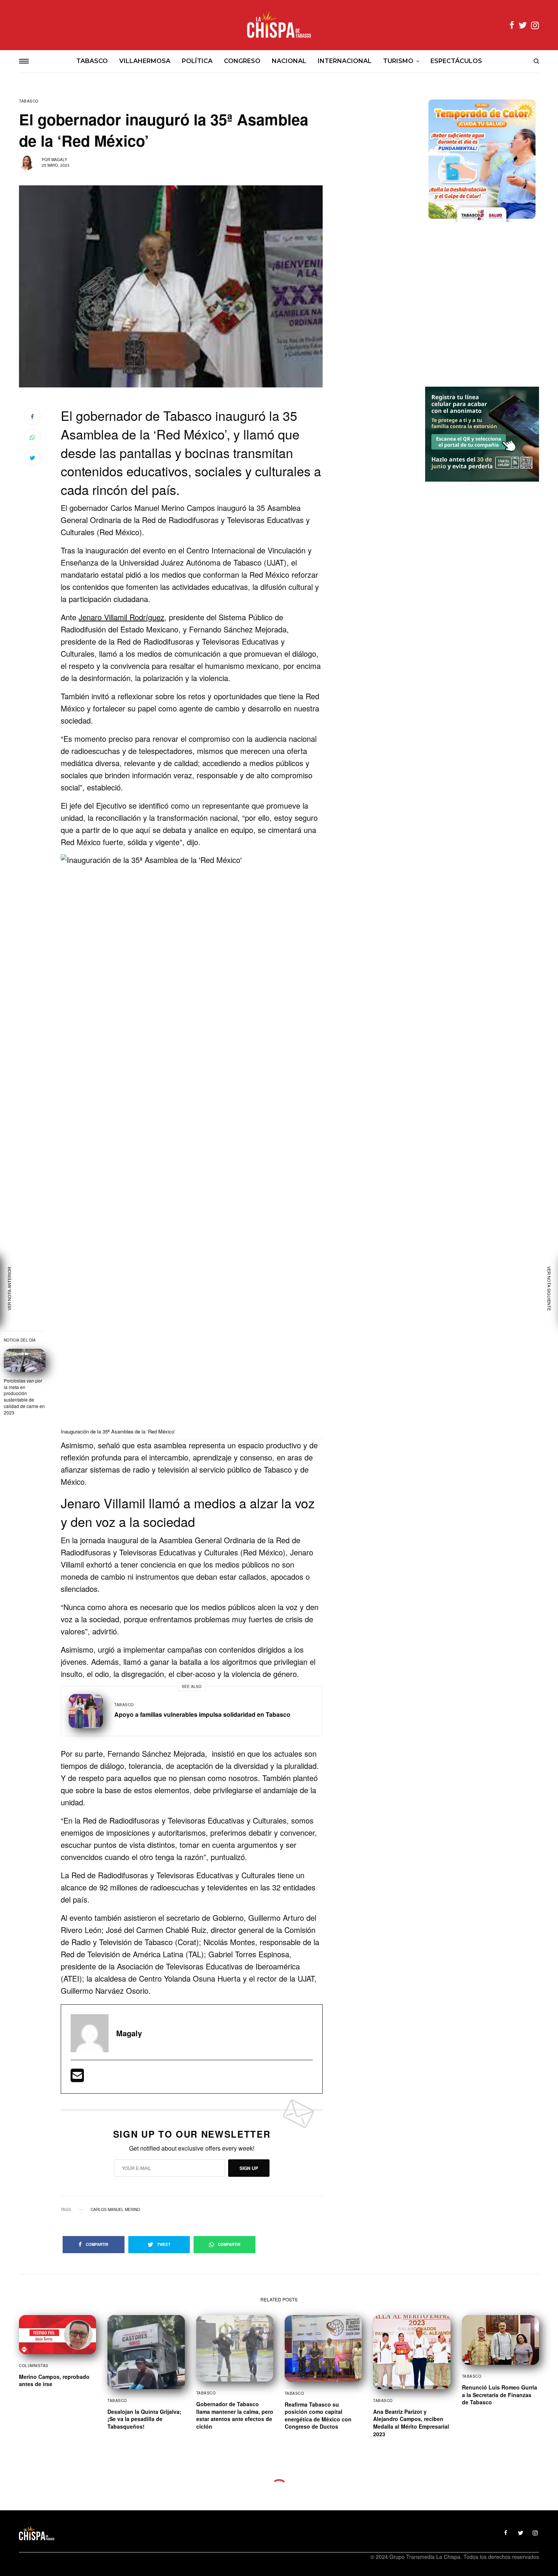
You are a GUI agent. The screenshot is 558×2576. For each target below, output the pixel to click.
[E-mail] (77, 2078)
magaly (59, 160)
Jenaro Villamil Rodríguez (121, 617)
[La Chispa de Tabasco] (279, 25)
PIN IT (196, 1147)
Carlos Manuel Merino (115, 2209)
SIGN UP (249, 2168)
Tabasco (29, 101)
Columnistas (34, 2366)
